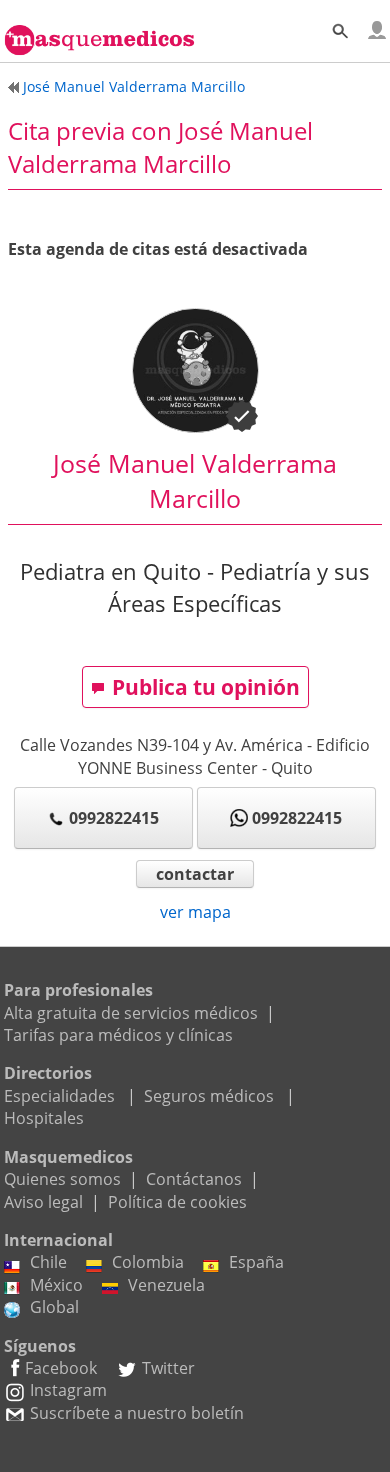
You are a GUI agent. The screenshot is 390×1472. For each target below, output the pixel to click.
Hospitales (44, 1118)
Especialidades (59, 1096)
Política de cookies (177, 1202)
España (256, 1262)
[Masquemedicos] (99, 30)
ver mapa (195, 912)
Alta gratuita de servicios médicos (131, 1013)
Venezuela (166, 1285)
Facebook (61, 1368)
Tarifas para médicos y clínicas (118, 1035)
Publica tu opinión (206, 687)
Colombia (148, 1262)
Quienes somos (62, 1179)
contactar (195, 874)
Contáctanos (194, 1179)
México (56, 1285)
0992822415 (114, 818)
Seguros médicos (209, 1096)
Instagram (68, 1390)
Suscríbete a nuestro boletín (137, 1413)
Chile (48, 1262)
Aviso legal (43, 1202)
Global (54, 1307)
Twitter (168, 1368)
